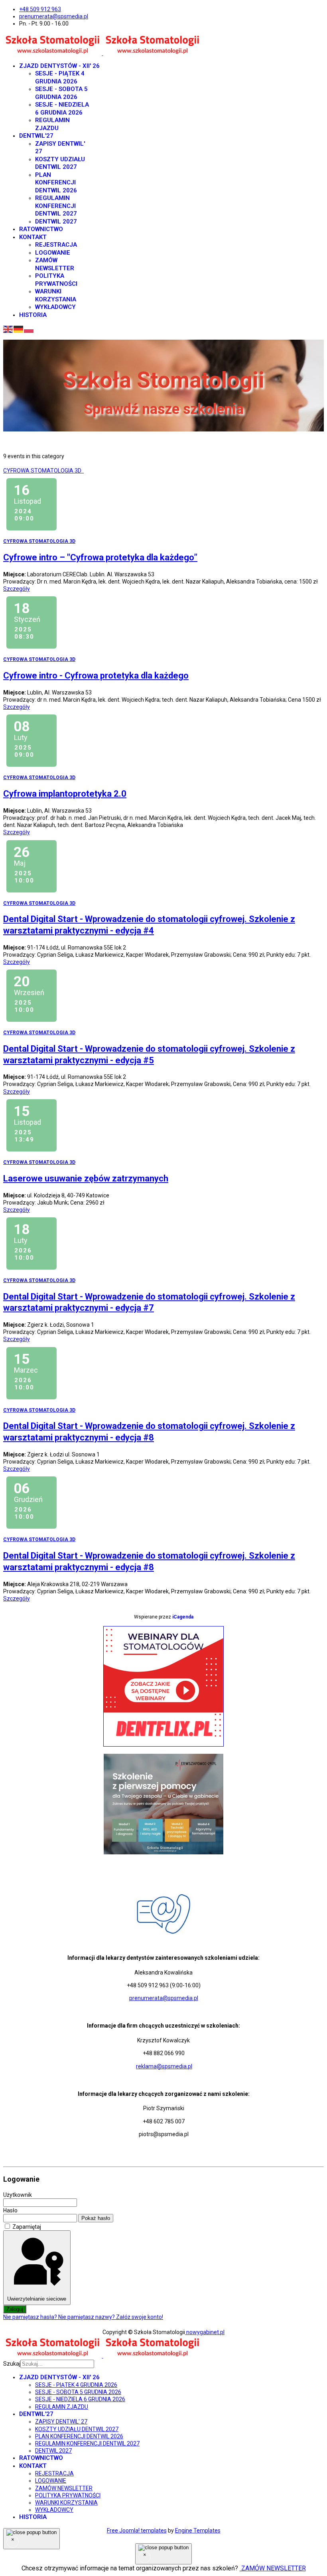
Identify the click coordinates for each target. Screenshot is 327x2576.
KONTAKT (33, 237)
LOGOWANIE (53, 253)
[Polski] (29, 329)
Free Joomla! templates (137, 2530)
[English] (8, 329)
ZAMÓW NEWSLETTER (55, 264)
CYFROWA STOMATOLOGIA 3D (43, 471)
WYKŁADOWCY (55, 307)
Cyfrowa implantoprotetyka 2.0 (65, 794)
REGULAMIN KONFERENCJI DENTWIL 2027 (56, 206)
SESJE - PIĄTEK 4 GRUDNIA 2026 (60, 77)
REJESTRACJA (56, 245)
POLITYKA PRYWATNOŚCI (56, 280)
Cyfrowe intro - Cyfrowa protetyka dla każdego (96, 676)
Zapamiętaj (27, 2227)
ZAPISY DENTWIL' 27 (61, 2422)
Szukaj (12, 2364)
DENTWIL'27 (36, 136)
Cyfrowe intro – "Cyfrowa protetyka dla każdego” (100, 557)
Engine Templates (198, 2530)
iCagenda (183, 1617)
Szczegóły (17, 589)
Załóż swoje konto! (140, 2317)
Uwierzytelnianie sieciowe (37, 2299)
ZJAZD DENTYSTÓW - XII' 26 (59, 66)
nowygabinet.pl (205, 2332)
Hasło (10, 2210)
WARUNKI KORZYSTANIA (56, 295)
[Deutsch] (19, 329)
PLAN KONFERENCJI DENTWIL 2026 (56, 183)
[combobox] (57, 2364)
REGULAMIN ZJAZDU (52, 124)
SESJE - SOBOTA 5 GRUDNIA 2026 (61, 93)
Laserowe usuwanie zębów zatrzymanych (86, 1178)
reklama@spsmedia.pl (164, 2066)
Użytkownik (18, 2195)
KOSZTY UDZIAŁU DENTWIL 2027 (60, 163)
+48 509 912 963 (40, 9)
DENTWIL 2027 (56, 222)
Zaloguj (15, 2309)
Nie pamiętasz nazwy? (87, 2317)
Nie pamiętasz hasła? (31, 2317)
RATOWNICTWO (41, 229)
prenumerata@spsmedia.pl (54, 16)
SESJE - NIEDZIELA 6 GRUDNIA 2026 (62, 109)
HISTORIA (33, 315)
